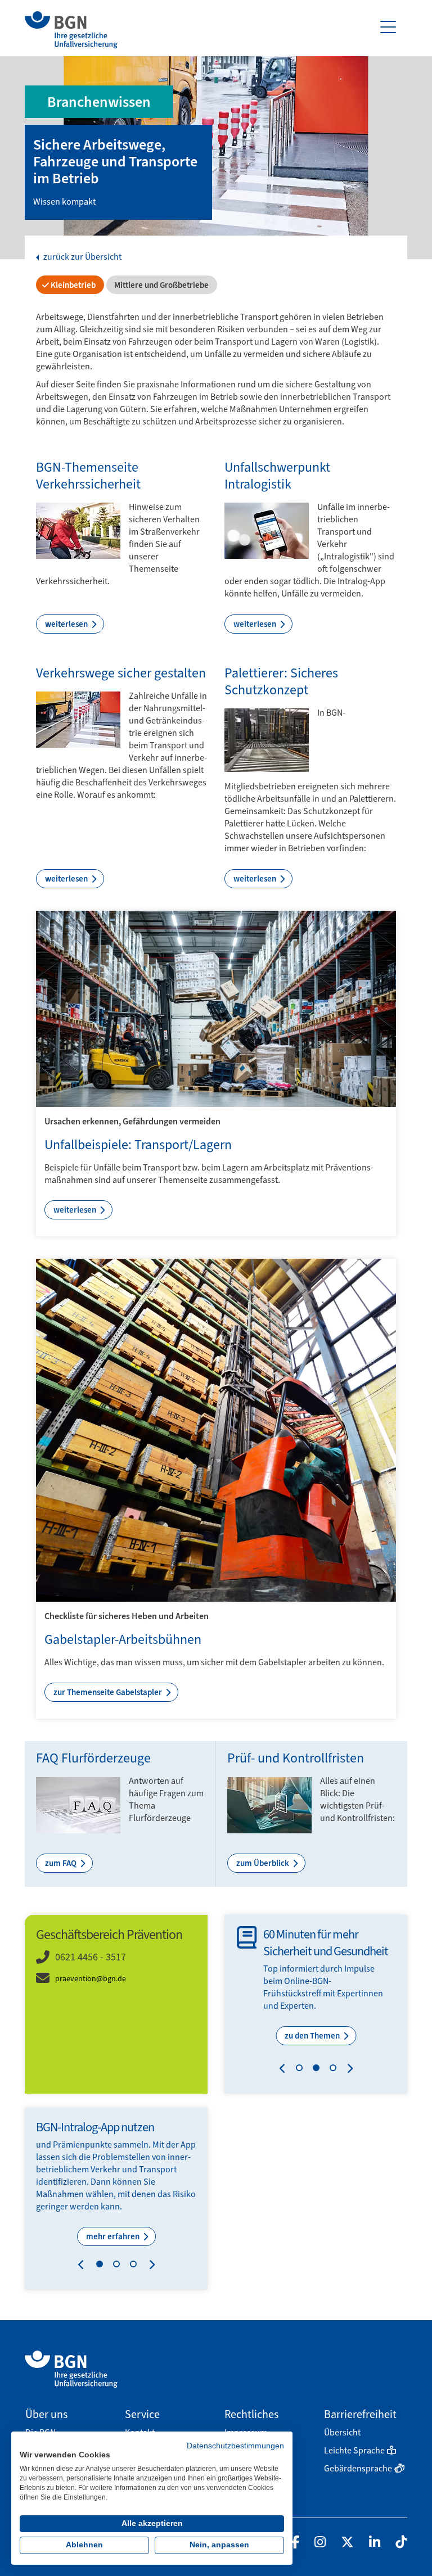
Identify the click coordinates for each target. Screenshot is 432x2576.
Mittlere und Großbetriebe (161, 285)
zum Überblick (264, 1863)
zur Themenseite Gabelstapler (109, 1692)
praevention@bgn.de (91, 1979)
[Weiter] (347, 2070)
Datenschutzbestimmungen (235, 2446)
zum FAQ (62, 1863)
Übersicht (342, 2432)
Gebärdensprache (358, 2468)
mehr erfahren (114, 2236)
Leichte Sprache (354, 2450)
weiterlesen (67, 624)
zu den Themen (313, 2036)
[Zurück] (285, 2070)
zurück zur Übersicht (82, 257)
